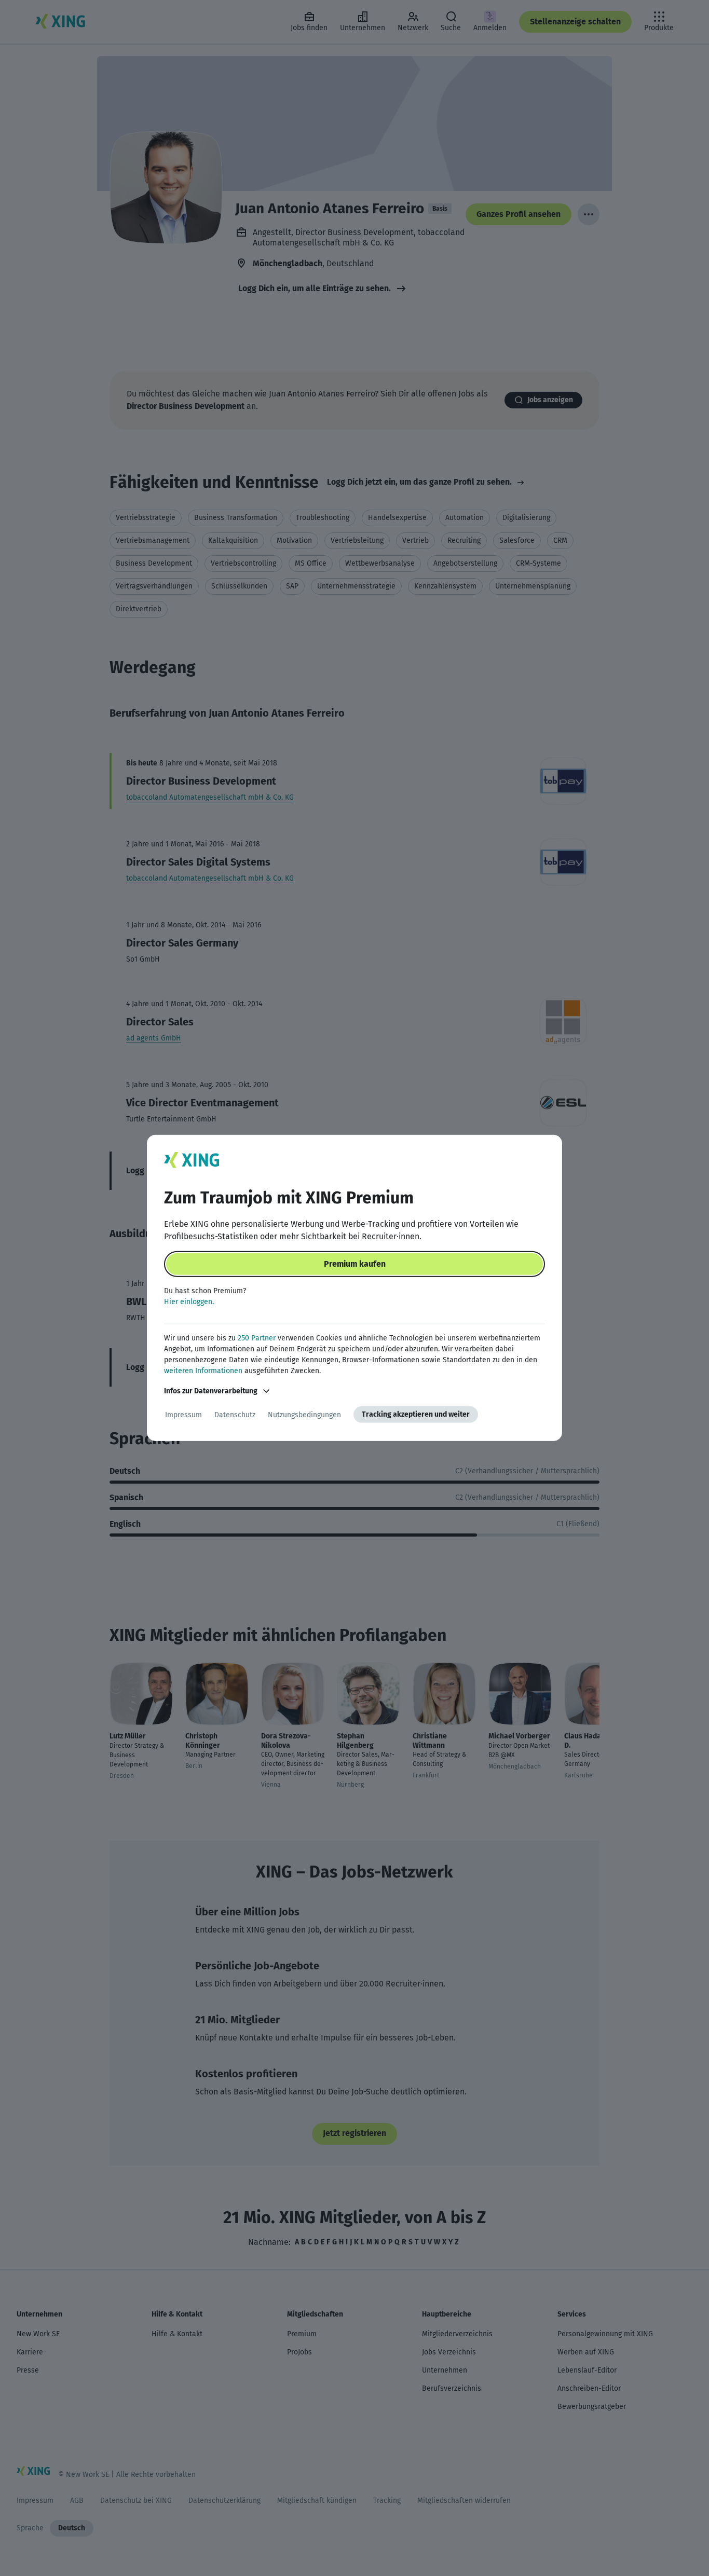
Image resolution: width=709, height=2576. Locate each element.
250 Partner (257, 1338)
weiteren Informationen (203, 1371)
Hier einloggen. (189, 1302)
